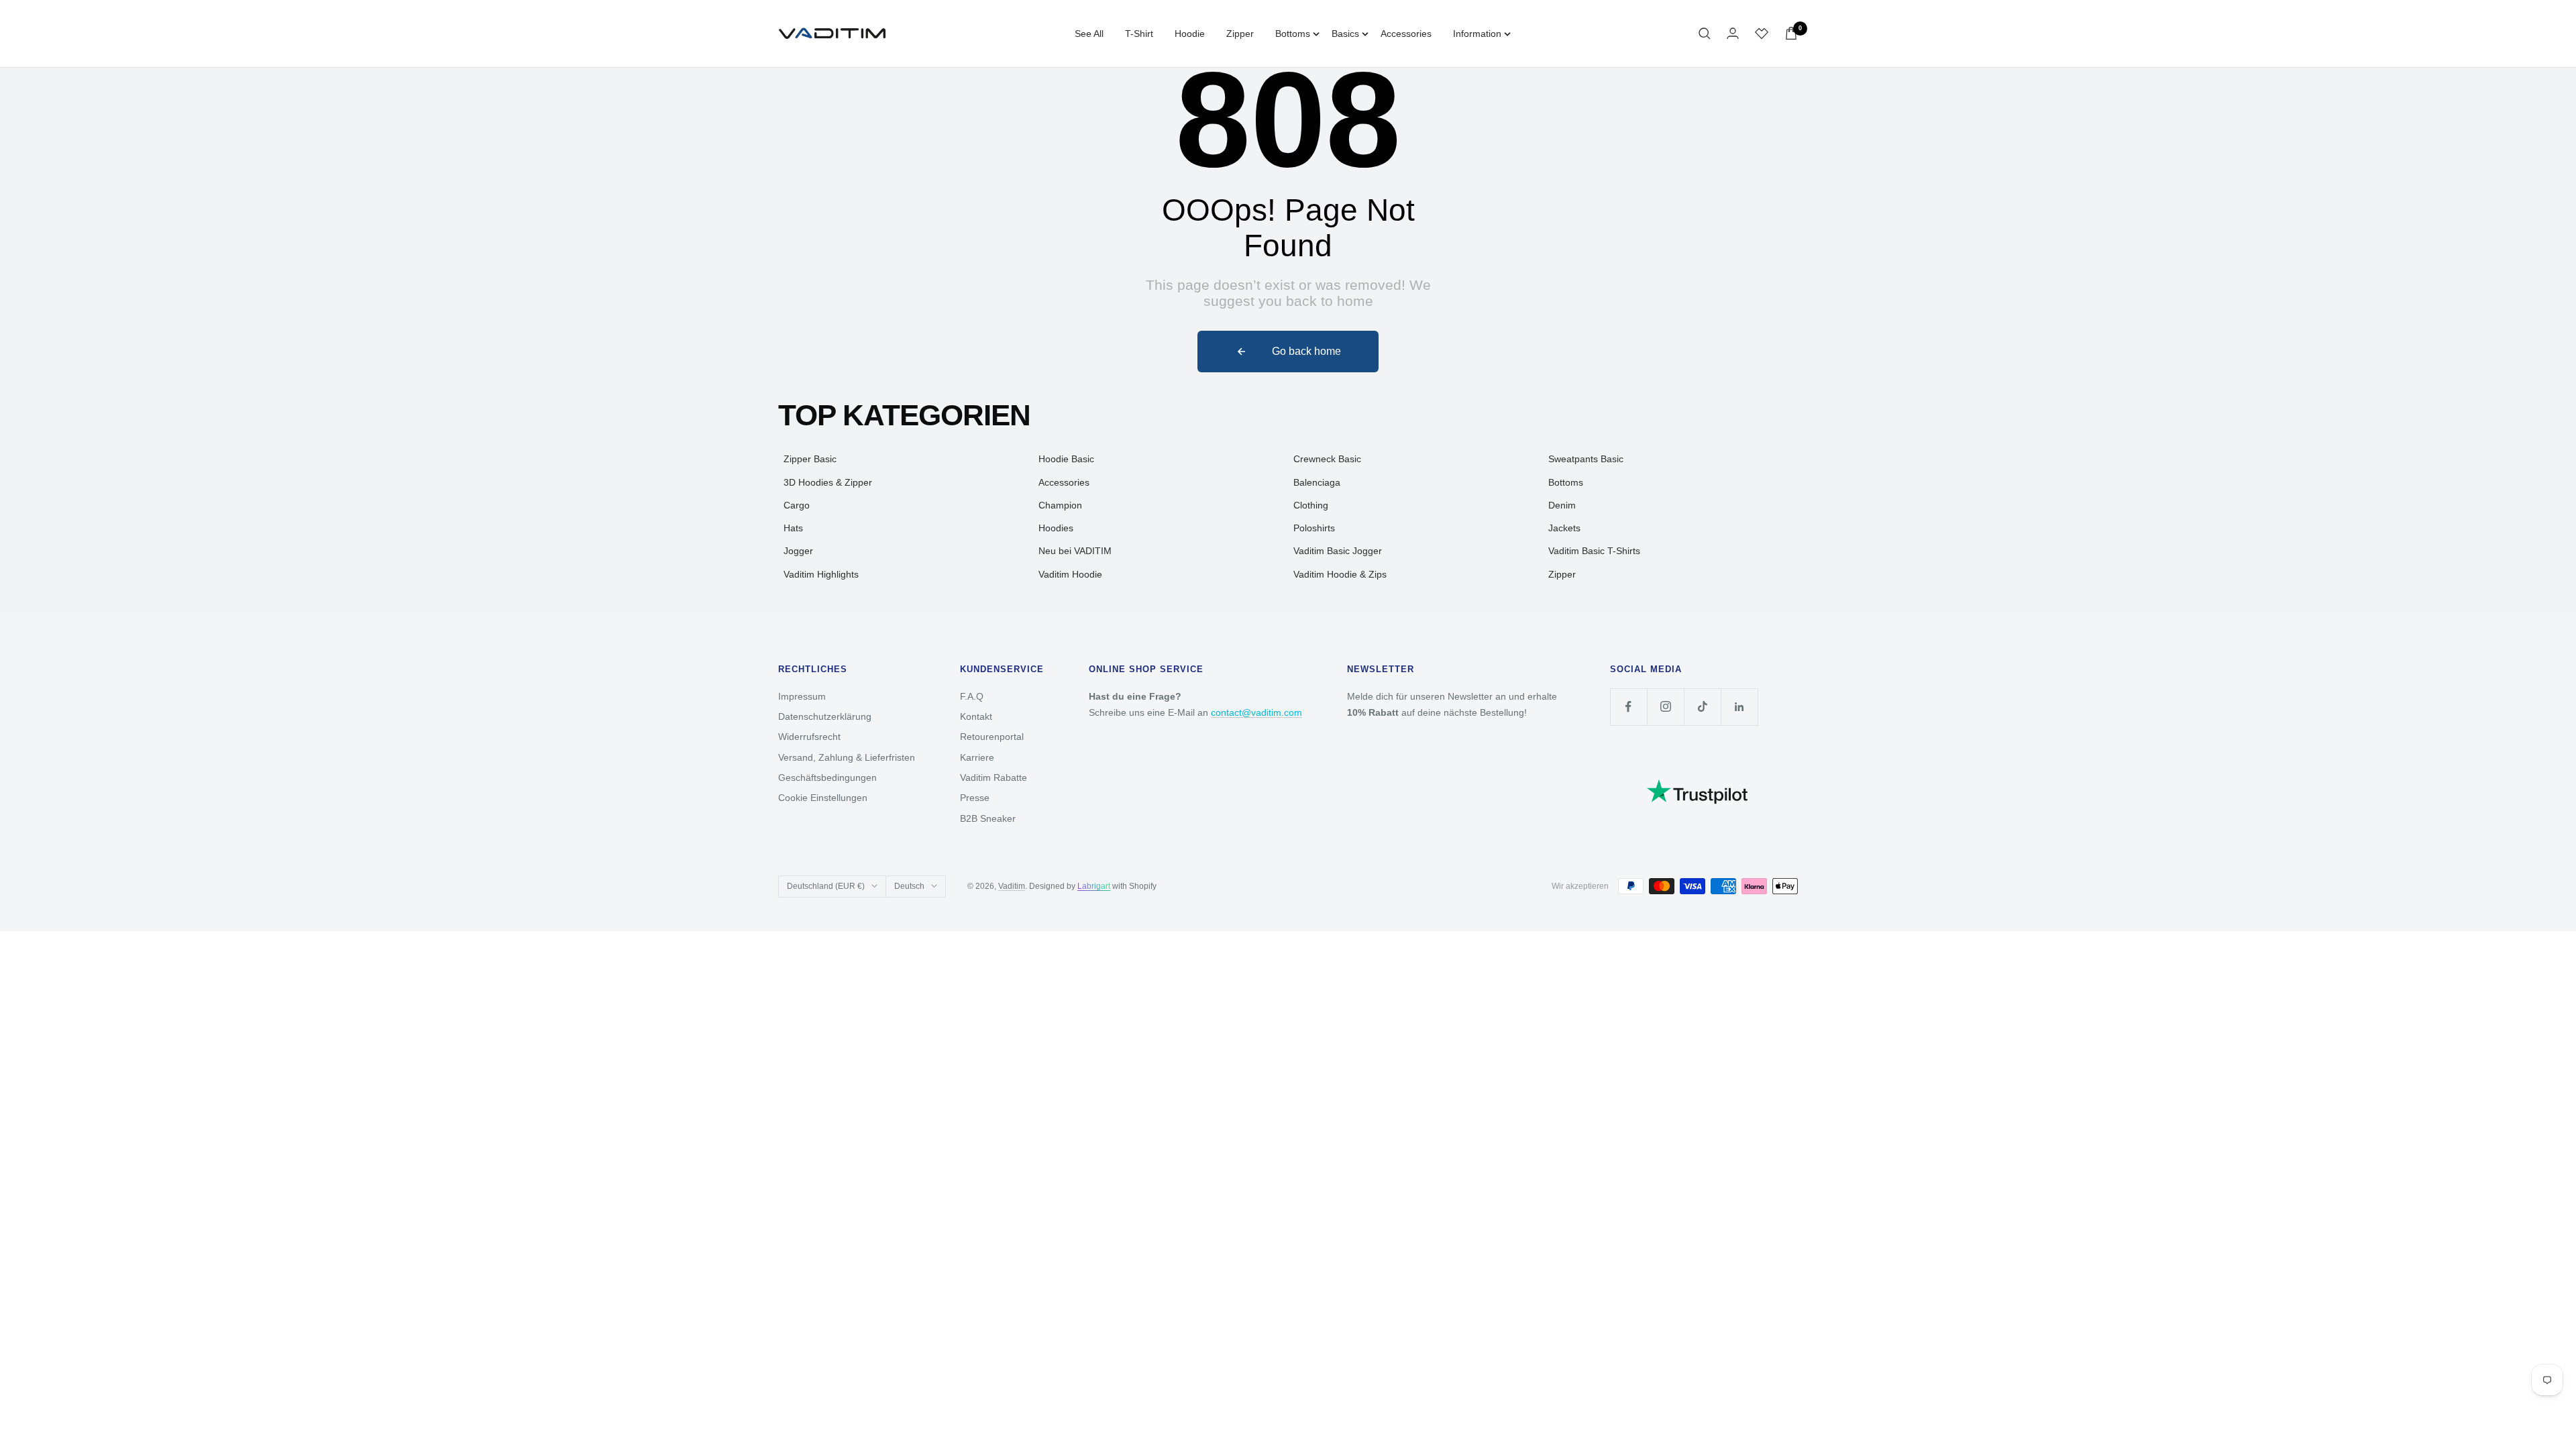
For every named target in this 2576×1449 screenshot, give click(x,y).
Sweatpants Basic (1586, 459)
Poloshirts (1314, 528)
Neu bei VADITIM (1075, 551)
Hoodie (1190, 34)
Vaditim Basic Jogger (1338, 551)
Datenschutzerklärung (825, 716)
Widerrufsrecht (809, 737)
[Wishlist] (1762, 34)
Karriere (977, 757)
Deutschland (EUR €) (826, 886)
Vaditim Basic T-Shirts (1594, 551)
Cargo (797, 505)
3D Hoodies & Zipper (828, 482)
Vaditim (1012, 886)
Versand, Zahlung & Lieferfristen (847, 757)
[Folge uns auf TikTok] (1702, 707)
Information (1477, 34)
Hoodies (1056, 528)
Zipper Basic (810, 459)
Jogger (798, 551)
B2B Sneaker (988, 818)
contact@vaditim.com (1256, 712)
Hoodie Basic (1066, 459)
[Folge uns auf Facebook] (1628, 707)
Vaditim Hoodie (1070, 574)
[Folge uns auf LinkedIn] (1739, 707)
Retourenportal (992, 737)
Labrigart (1094, 886)
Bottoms (1293, 34)
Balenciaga (1317, 482)
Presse (975, 798)
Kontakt (976, 716)
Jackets (1564, 528)
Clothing (1311, 505)
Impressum (802, 696)
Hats (793, 528)
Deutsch (909, 886)
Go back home (1306, 351)
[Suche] (1705, 34)
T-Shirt (1139, 34)
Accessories (1406, 34)
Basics (1345, 34)
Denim (1562, 505)
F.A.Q (972, 696)
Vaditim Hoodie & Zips (1340, 574)
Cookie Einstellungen (823, 798)
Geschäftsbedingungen (827, 777)
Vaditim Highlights (821, 574)
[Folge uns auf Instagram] (1665, 707)
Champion (1060, 505)
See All (1089, 34)
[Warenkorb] (1791, 33)
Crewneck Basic (1327, 459)
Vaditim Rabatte (994, 777)
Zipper (1240, 34)
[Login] (1733, 33)
